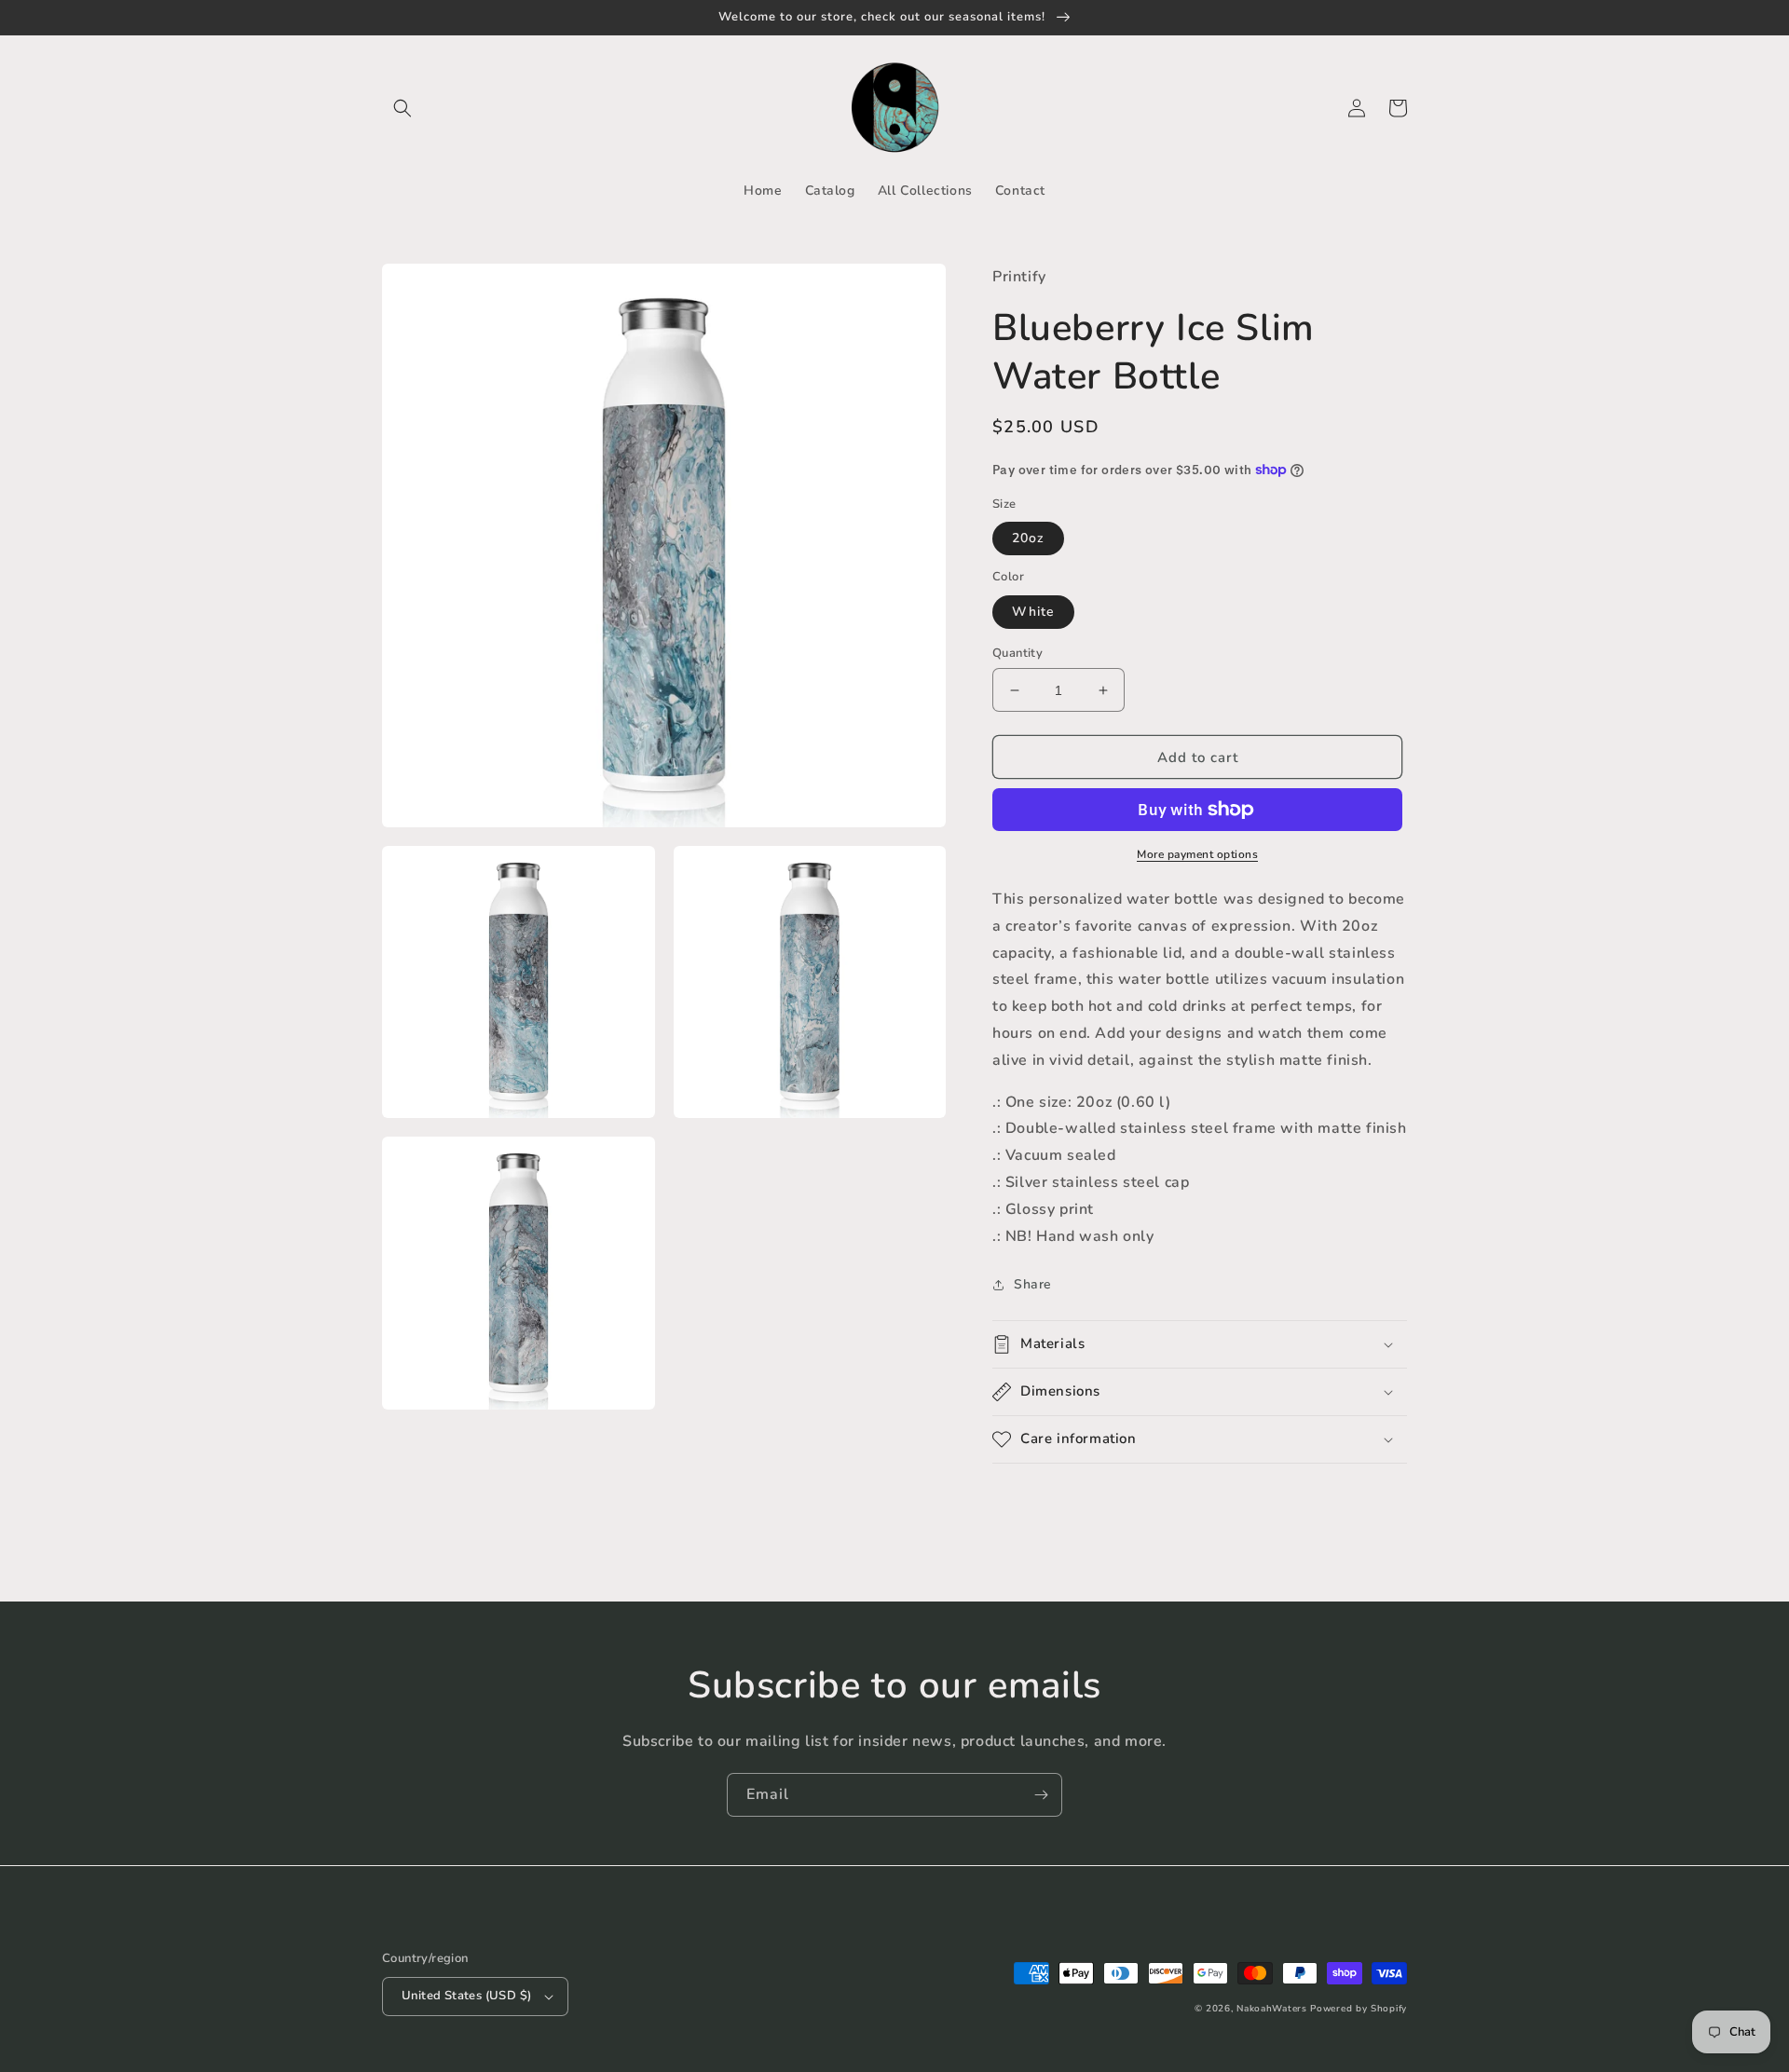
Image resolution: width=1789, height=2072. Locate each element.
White (1033, 612)
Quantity (1017, 653)
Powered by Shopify (1359, 2009)
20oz (1028, 538)
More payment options (1197, 854)
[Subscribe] (1041, 1795)
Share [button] (1033, 1284)
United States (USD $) (466, 1996)
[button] (403, 108)
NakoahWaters (1271, 2009)
